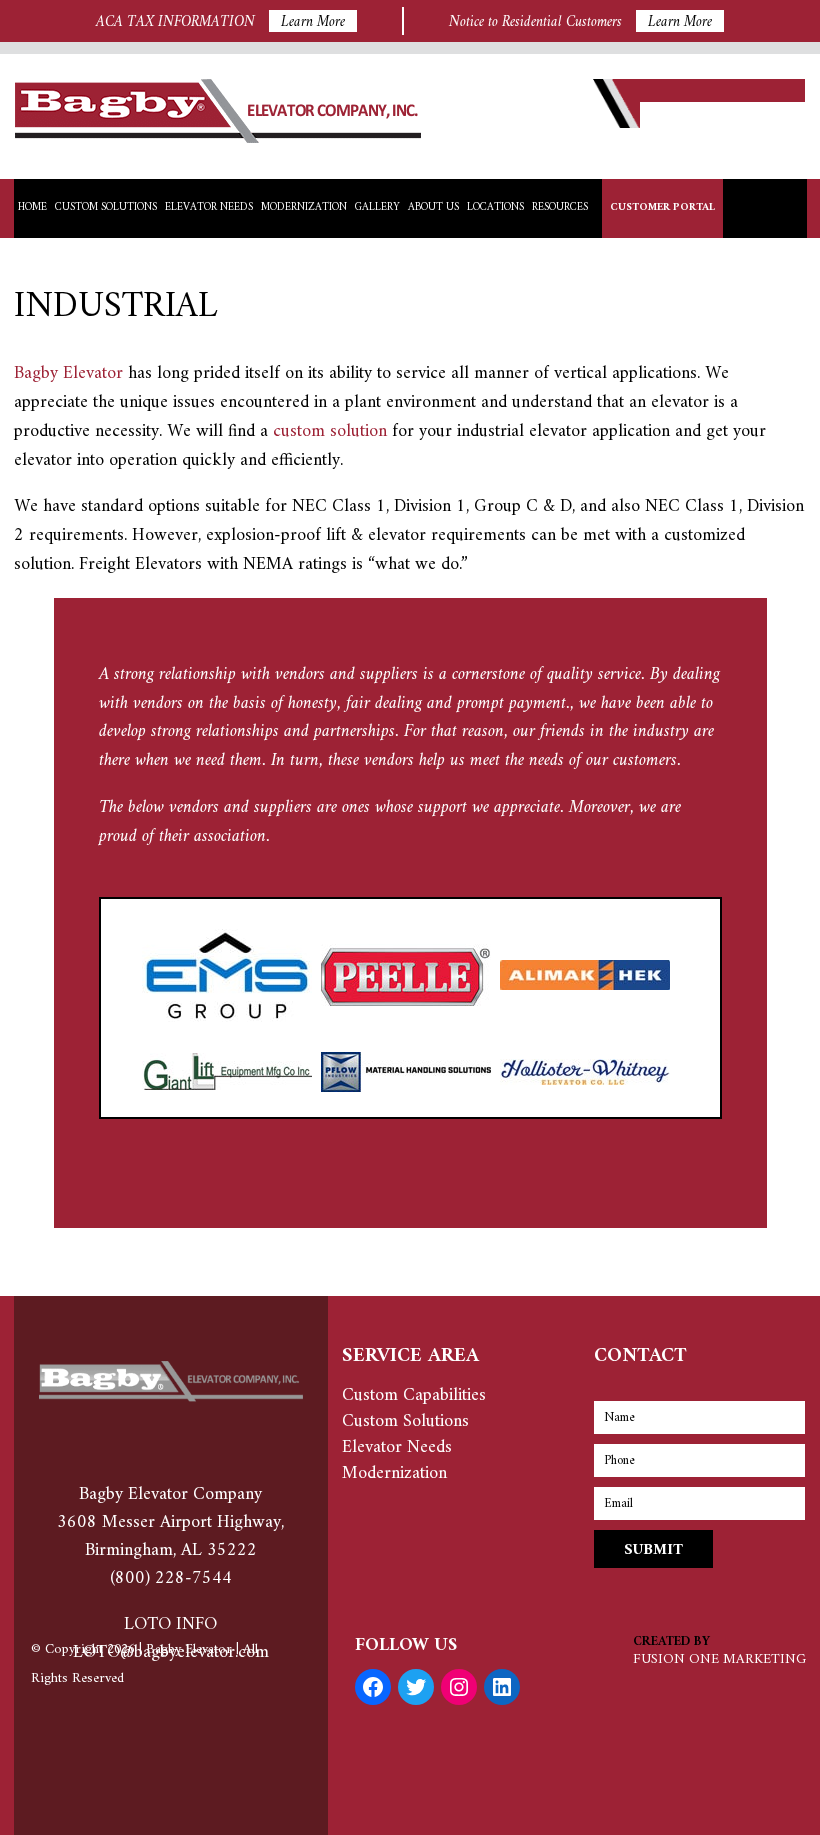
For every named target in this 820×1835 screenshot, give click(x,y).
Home (32, 207)
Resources (560, 207)
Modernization (304, 207)
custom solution (330, 431)
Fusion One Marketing (719, 1659)
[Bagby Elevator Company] (218, 138)
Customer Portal (662, 207)
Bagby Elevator (68, 373)
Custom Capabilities (414, 1395)
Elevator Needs (209, 207)
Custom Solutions (106, 207)
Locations (495, 207)
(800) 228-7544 (171, 1578)
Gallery (377, 207)
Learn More (313, 21)
